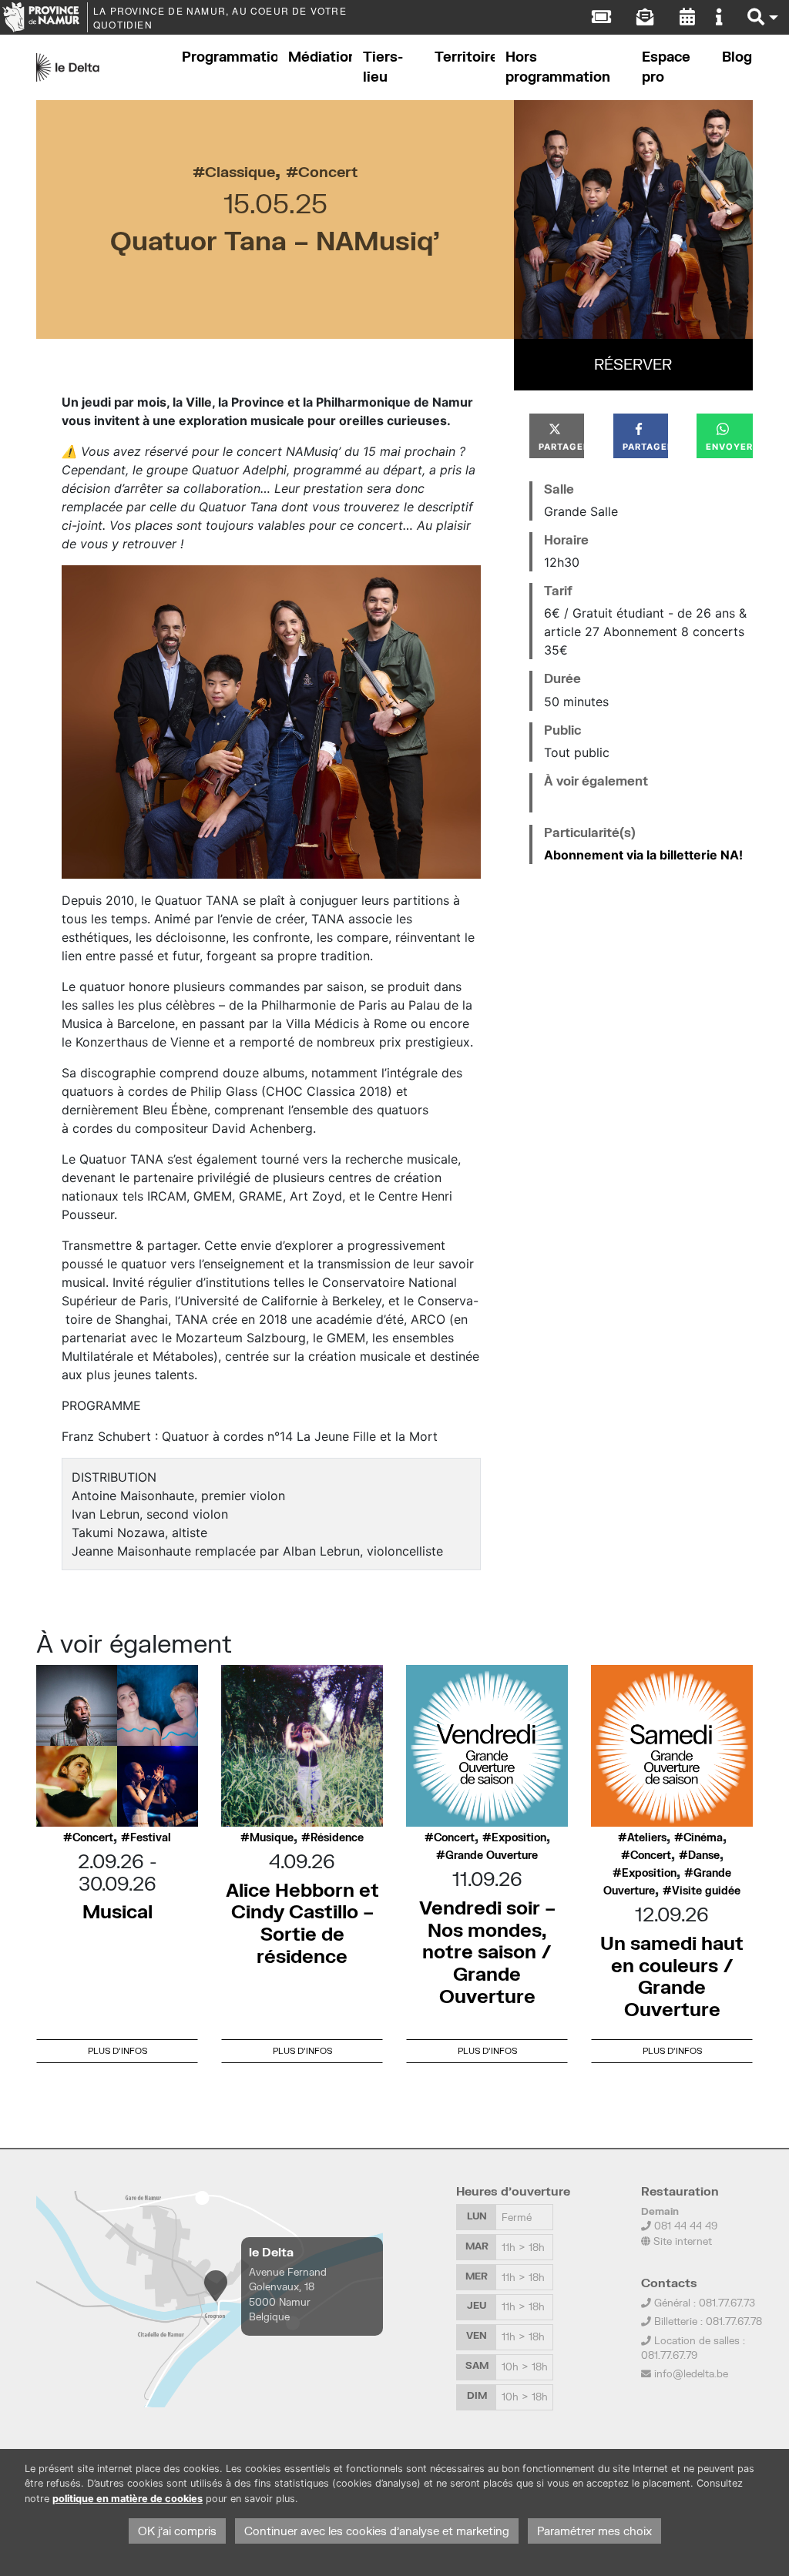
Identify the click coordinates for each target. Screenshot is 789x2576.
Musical (118, 1911)
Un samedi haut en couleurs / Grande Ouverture (672, 1976)
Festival (151, 1837)
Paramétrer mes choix (594, 2531)
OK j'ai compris (177, 2531)
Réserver (633, 364)
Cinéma (703, 1837)
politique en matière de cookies (128, 2499)
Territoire (465, 57)
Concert (328, 171)
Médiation (320, 57)
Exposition (519, 1837)
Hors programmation (558, 67)
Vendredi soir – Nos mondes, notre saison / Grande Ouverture (487, 1951)
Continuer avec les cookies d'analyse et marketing (377, 2531)
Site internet (681, 2241)
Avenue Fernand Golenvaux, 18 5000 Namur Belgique (288, 2294)
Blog (737, 57)
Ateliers (647, 1837)
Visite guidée (706, 1891)
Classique (240, 171)
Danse (704, 1855)
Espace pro (666, 67)
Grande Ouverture (492, 1855)
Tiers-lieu (383, 67)
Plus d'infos (118, 2050)
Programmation (230, 57)
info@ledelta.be (691, 2373)
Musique (272, 1837)
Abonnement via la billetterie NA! (645, 855)
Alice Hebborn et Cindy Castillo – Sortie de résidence (302, 1923)
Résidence (337, 1837)
